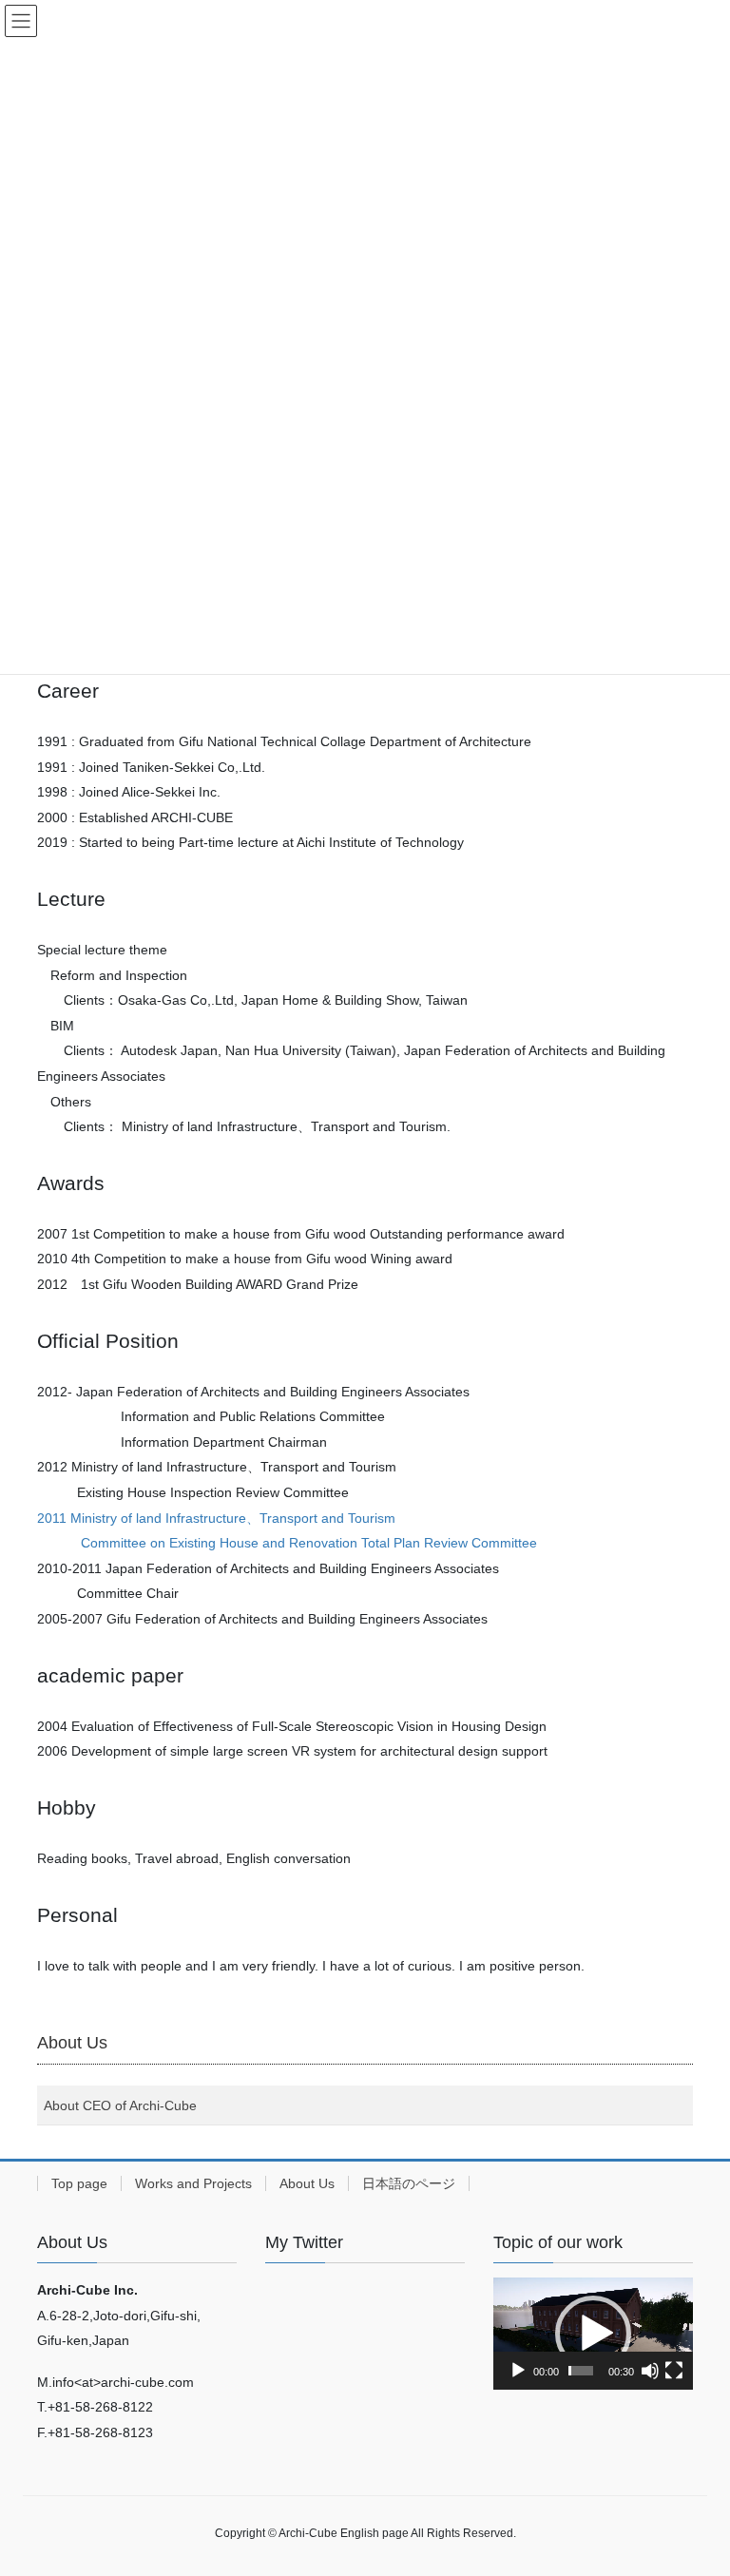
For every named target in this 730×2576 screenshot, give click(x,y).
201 (48, 1518)
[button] (593, 2334)
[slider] (581, 2371)
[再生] (518, 2371)
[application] (593, 2334)
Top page (79, 2183)
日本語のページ (409, 2183)
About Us (307, 2183)
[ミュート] (650, 2371)
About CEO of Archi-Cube (120, 2105)
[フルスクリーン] (674, 2371)
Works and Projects (193, 2183)
